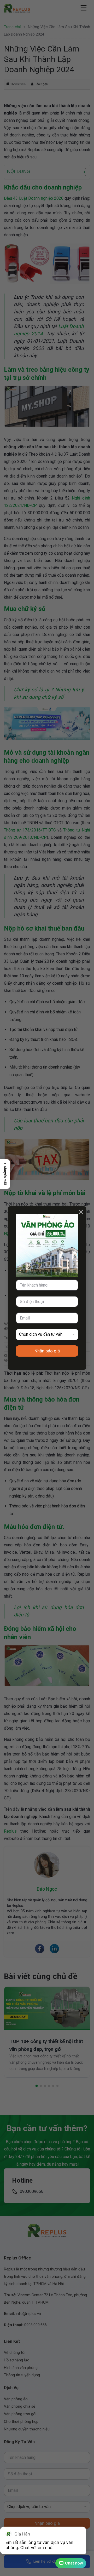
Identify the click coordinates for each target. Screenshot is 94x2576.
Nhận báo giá (47, 1351)
